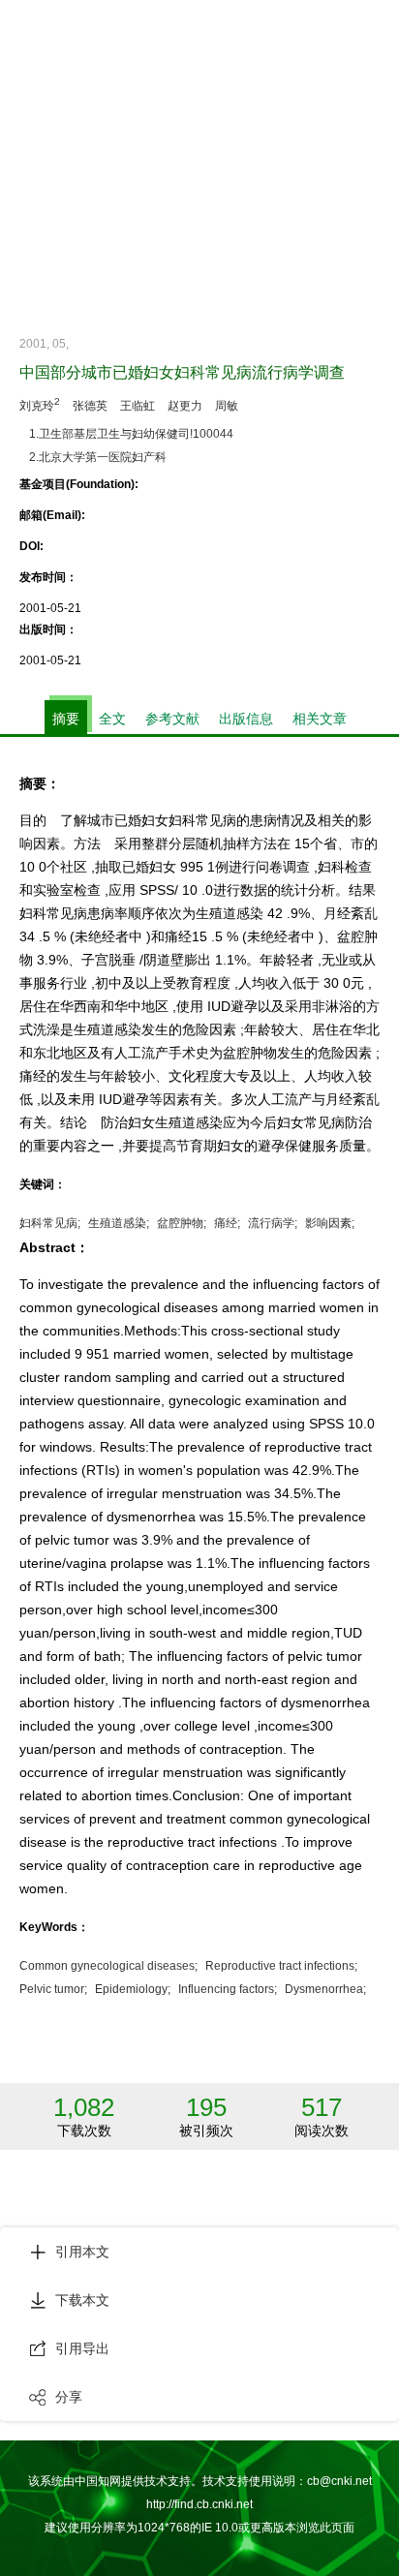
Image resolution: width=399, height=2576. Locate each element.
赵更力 (185, 406)
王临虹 (138, 406)
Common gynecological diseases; (108, 1966)
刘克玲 (40, 404)
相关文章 (320, 719)
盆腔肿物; (182, 1223)
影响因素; (330, 1223)
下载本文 (82, 2300)
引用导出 (82, 2348)
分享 (69, 2397)
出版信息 (246, 719)
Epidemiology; (133, 1989)
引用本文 (82, 2252)
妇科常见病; (50, 1223)
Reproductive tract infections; (281, 1966)
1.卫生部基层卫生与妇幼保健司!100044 (131, 434)
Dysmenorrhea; (325, 1989)
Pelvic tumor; (53, 1989)
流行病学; (273, 1223)
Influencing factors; (228, 1989)
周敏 (227, 406)
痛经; (227, 1223)
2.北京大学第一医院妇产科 (98, 457)
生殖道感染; (119, 1223)
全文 (112, 719)
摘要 (66, 719)
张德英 (90, 406)
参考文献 (172, 719)
